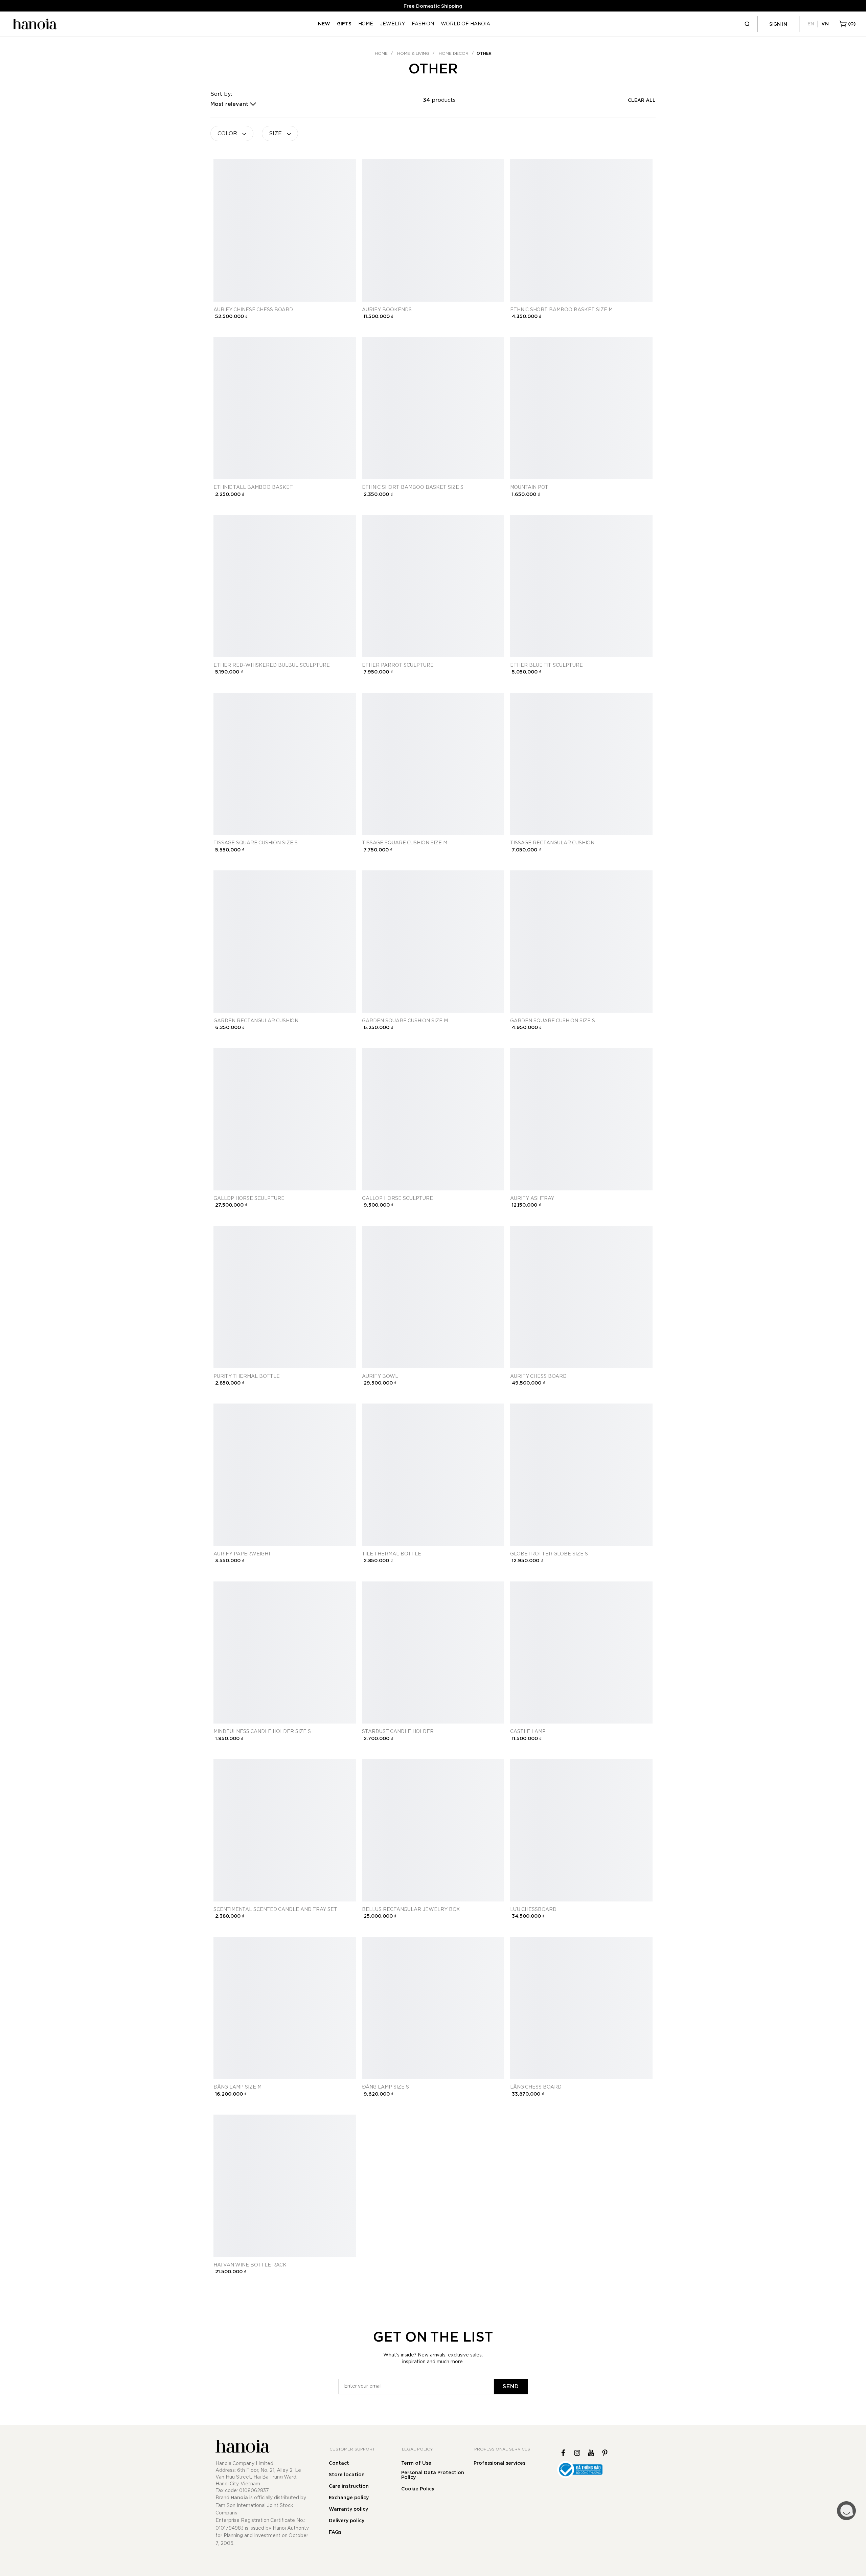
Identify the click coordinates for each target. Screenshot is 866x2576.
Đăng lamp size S (385, 2087)
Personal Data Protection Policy (433, 2475)
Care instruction (349, 2486)
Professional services (499, 2463)
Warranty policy (348, 2509)
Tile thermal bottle (392, 1554)
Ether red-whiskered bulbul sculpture (272, 665)
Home (381, 53)
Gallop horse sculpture (249, 1199)
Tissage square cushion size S (256, 843)
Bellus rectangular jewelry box (411, 1910)
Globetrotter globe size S (549, 1554)
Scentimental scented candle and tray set (275, 1910)
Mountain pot (529, 487)
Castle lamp (528, 1732)
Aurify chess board (538, 1376)
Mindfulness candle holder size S (262, 1732)
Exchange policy (349, 2498)
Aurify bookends (387, 310)
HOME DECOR (454, 53)
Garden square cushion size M (405, 1021)
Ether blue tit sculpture (546, 665)
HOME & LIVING (413, 53)
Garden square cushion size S (553, 1021)
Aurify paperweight (242, 1554)
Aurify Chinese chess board (253, 310)
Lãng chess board (536, 2087)
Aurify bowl (380, 1376)
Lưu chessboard (533, 1910)
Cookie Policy (418, 2489)
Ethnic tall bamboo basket (253, 487)
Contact (339, 2463)
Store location (347, 2475)
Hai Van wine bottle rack (250, 2265)
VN (825, 24)
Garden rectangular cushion (256, 1021)
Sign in (778, 24)
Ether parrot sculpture (398, 665)
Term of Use (416, 2463)
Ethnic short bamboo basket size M (561, 310)
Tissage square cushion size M (405, 843)
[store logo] (34, 24)
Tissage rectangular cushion (552, 843)
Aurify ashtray (532, 1199)
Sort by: (221, 94)
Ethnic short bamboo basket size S (413, 487)
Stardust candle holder (398, 1732)
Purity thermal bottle (247, 1376)
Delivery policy (347, 2521)
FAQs (335, 2532)
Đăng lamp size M (237, 2087)
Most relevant (229, 104)
